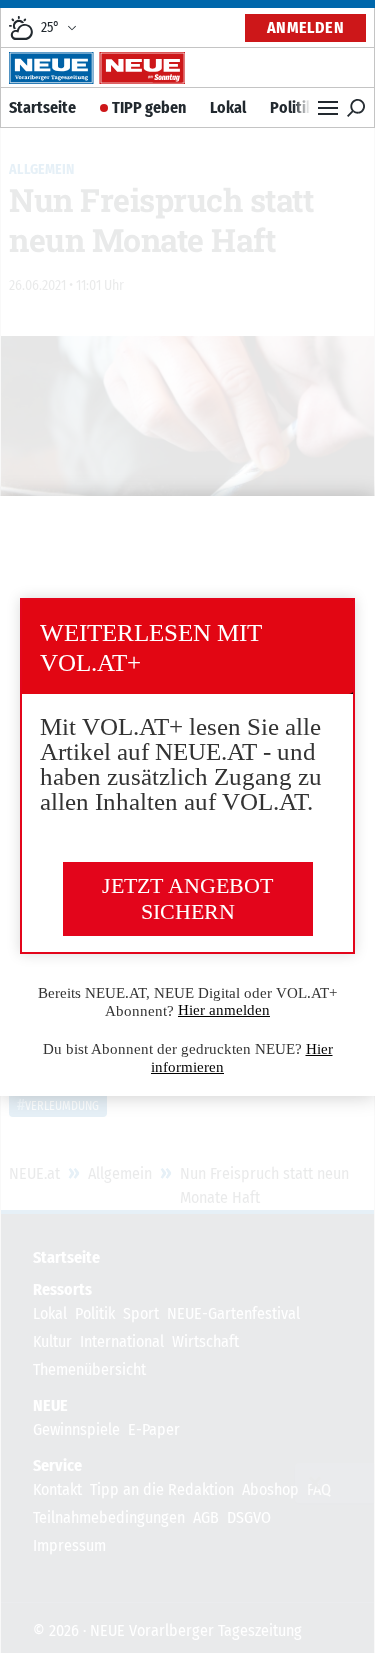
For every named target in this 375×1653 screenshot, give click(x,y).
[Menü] (328, 108)
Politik (292, 107)
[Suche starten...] (356, 108)
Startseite (42, 107)
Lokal (228, 107)
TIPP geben (149, 107)
